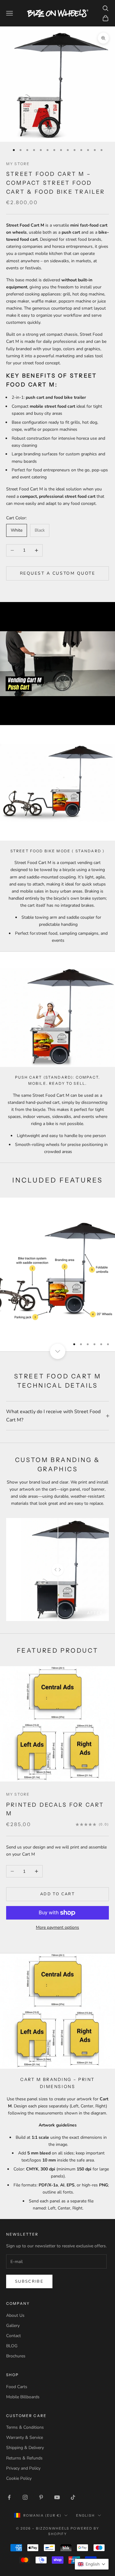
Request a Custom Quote (57, 573)
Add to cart (57, 1894)
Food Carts (17, 2387)
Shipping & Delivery (25, 2448)
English (85, 2515)
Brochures (16, 2356)
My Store (18, 164)
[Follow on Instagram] (25, 2497)
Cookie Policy (19, 2478)
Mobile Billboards (23, 2397)
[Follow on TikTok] (73, 2497)
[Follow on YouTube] (57, 2497)
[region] (57, 1274)
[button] (92, 2564)
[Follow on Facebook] (9, 2497)
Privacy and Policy (23, 2468)
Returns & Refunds (24, 2458)
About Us (15, 2315)
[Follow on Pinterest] (41, 2497)
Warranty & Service (25, 2437)
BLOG (12, 2346)
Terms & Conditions (25, 2427)
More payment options (57, 1927)
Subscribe (29, 2281)
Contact (13, 2336)
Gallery (13, 2326)
